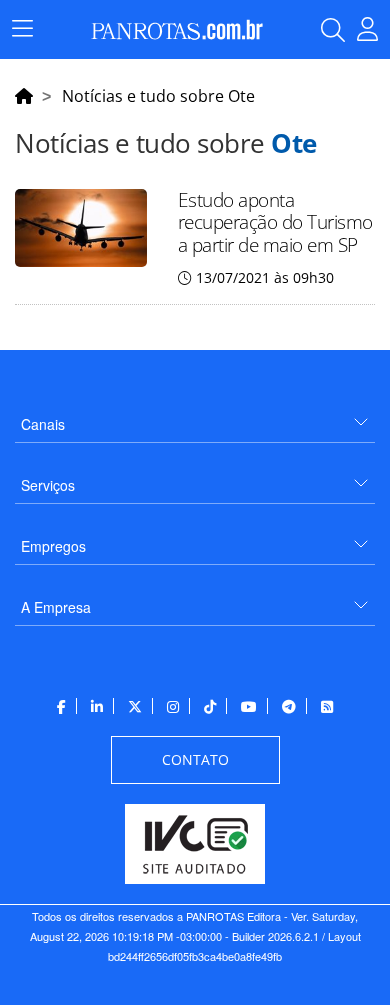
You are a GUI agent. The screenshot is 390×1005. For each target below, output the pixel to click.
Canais (43, 424)
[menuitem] (195, 416)
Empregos (53, 546)
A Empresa (56, 607)
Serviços (48, 485)
